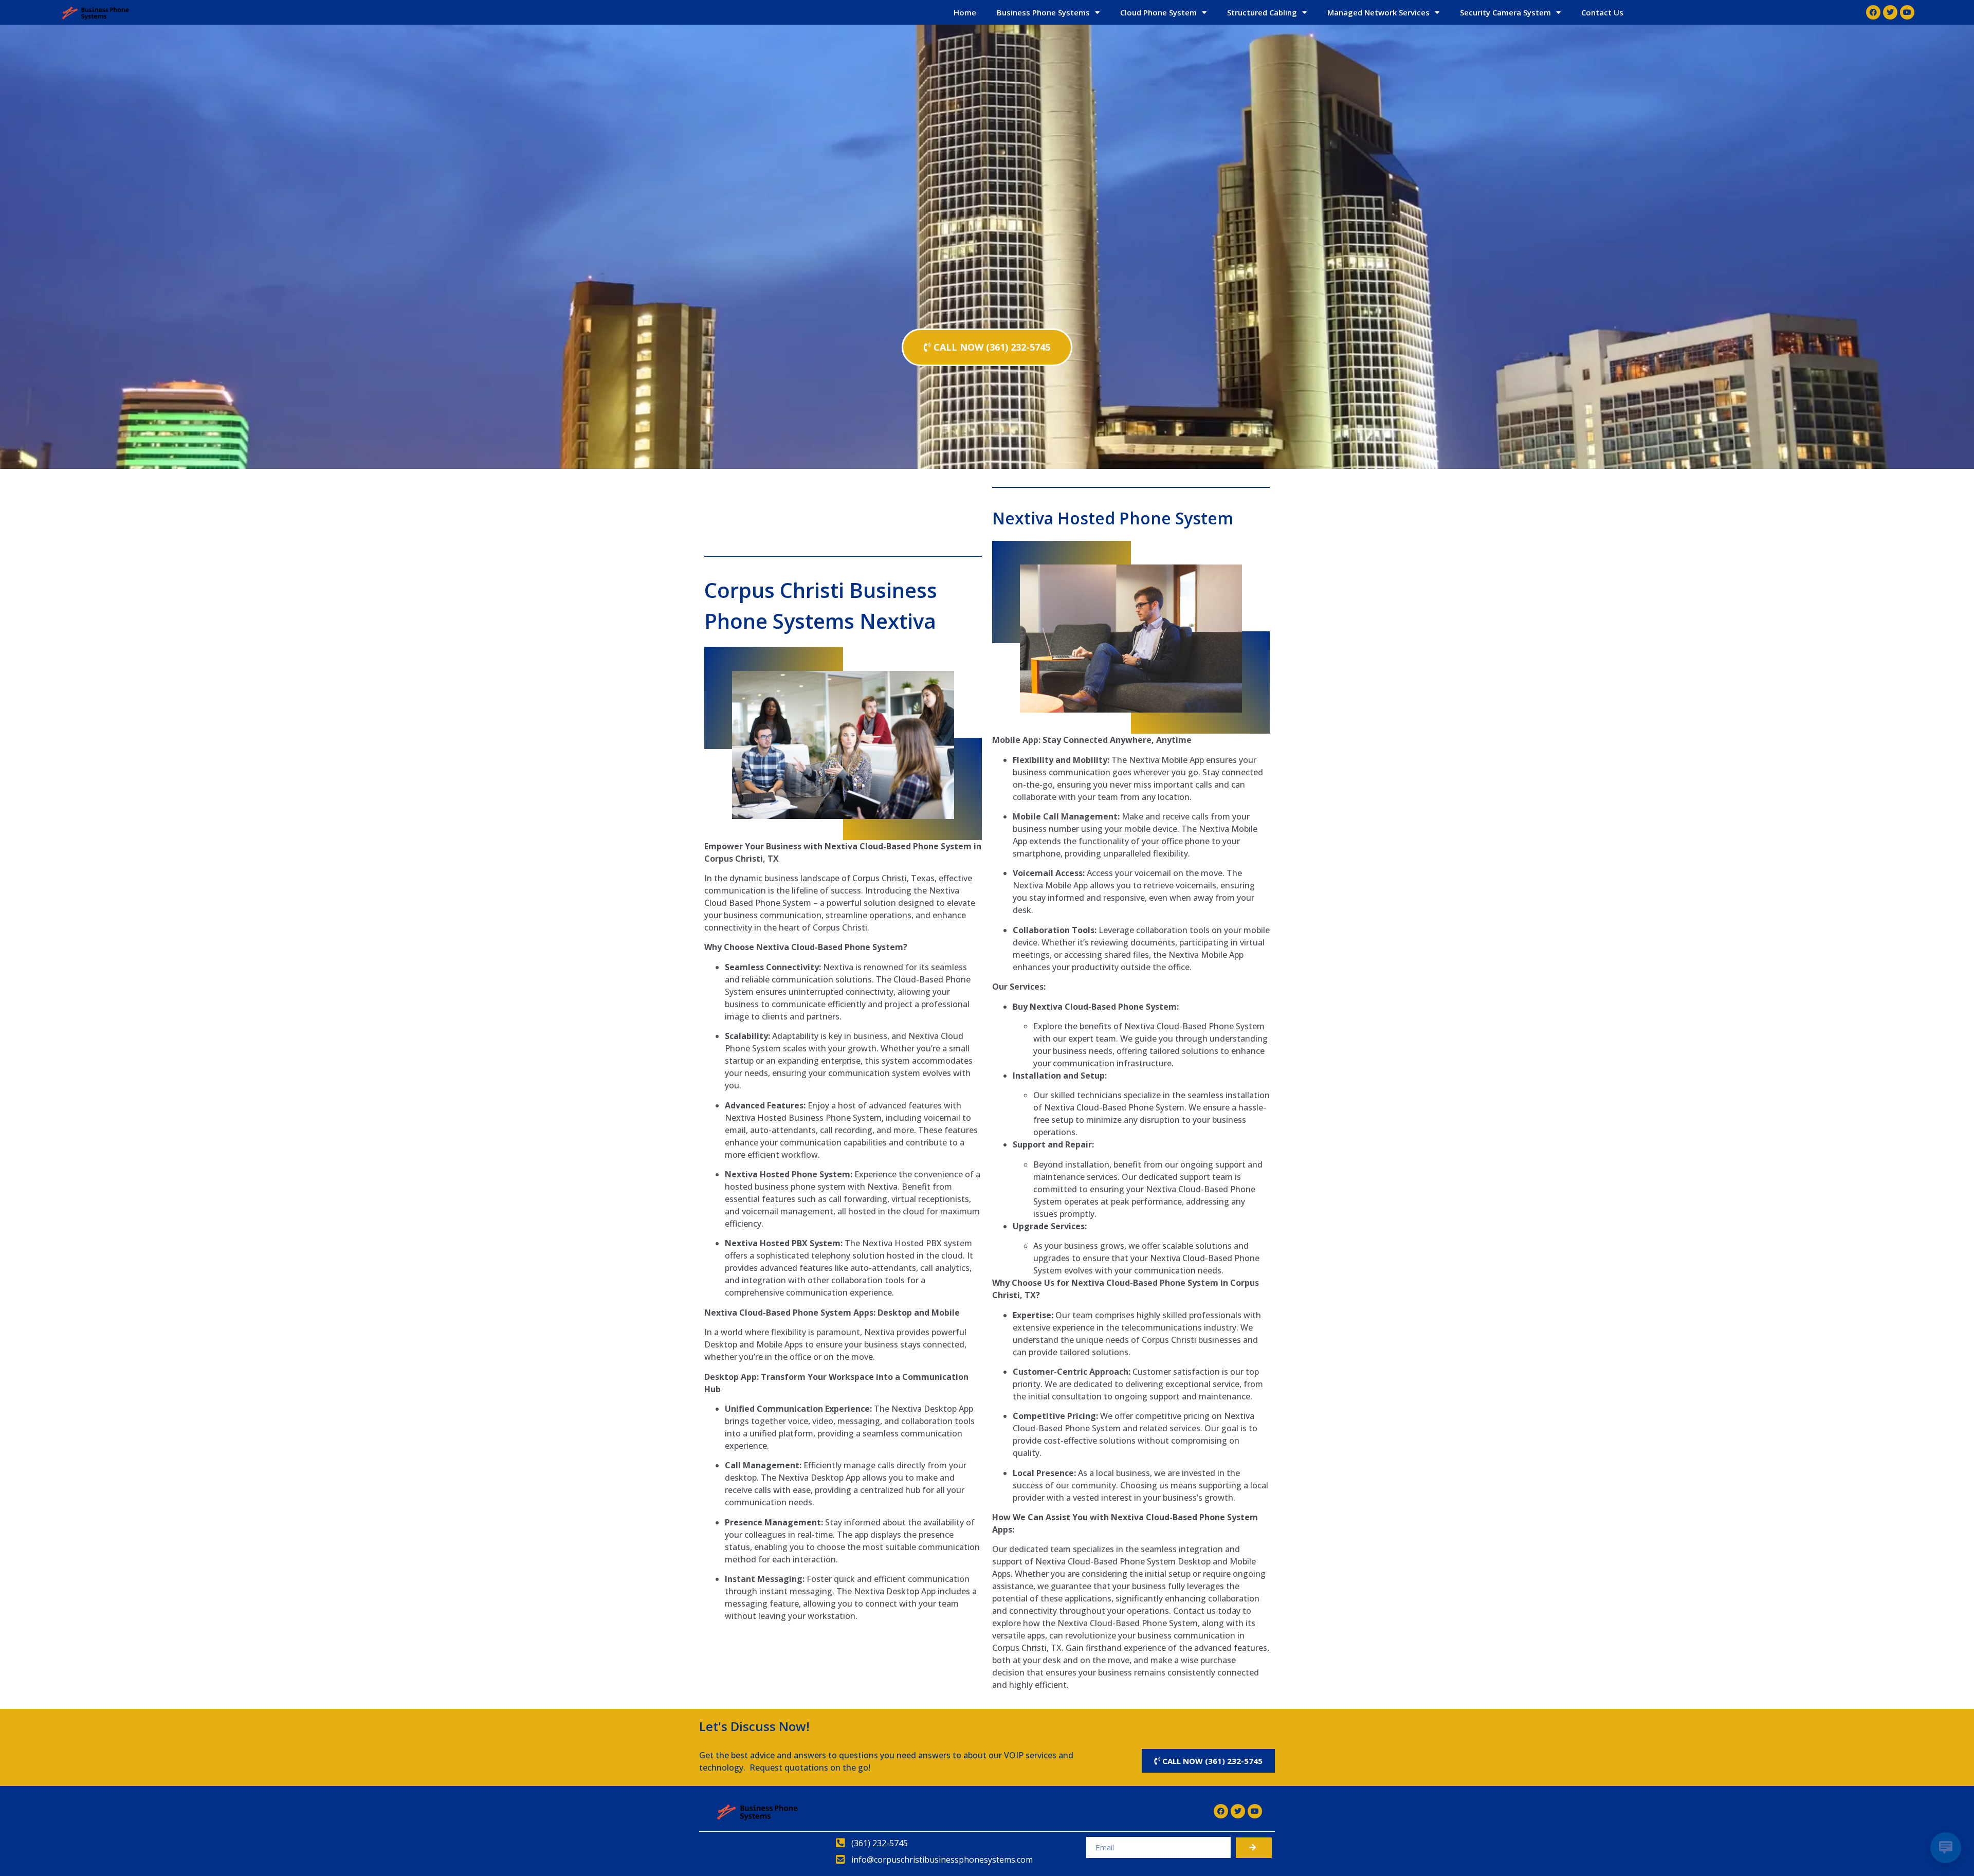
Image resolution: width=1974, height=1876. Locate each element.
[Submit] (1254, 1848)
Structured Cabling (1262, 12)
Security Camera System (1505, 12)
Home (965, 12)
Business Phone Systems (1043, 12)
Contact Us (1602, 12)
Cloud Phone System (1158, 12)
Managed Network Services (1378, 12)
